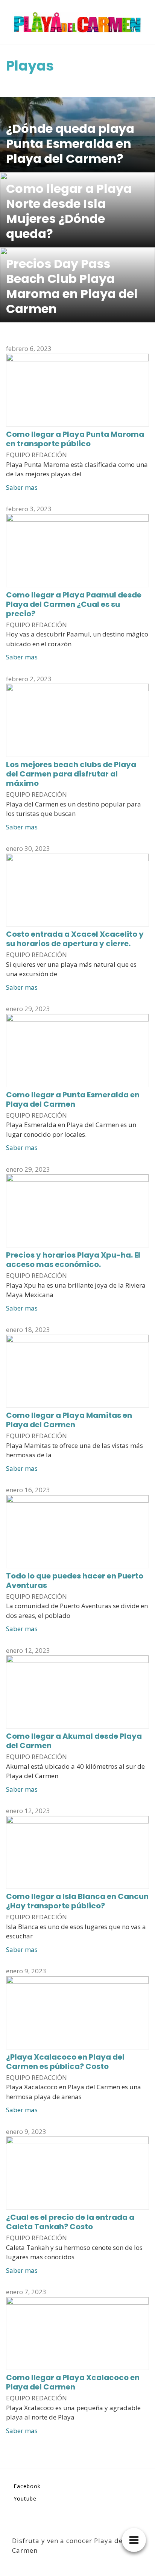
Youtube (25, 2499)
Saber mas (22, 487)
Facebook (27, 2486)
